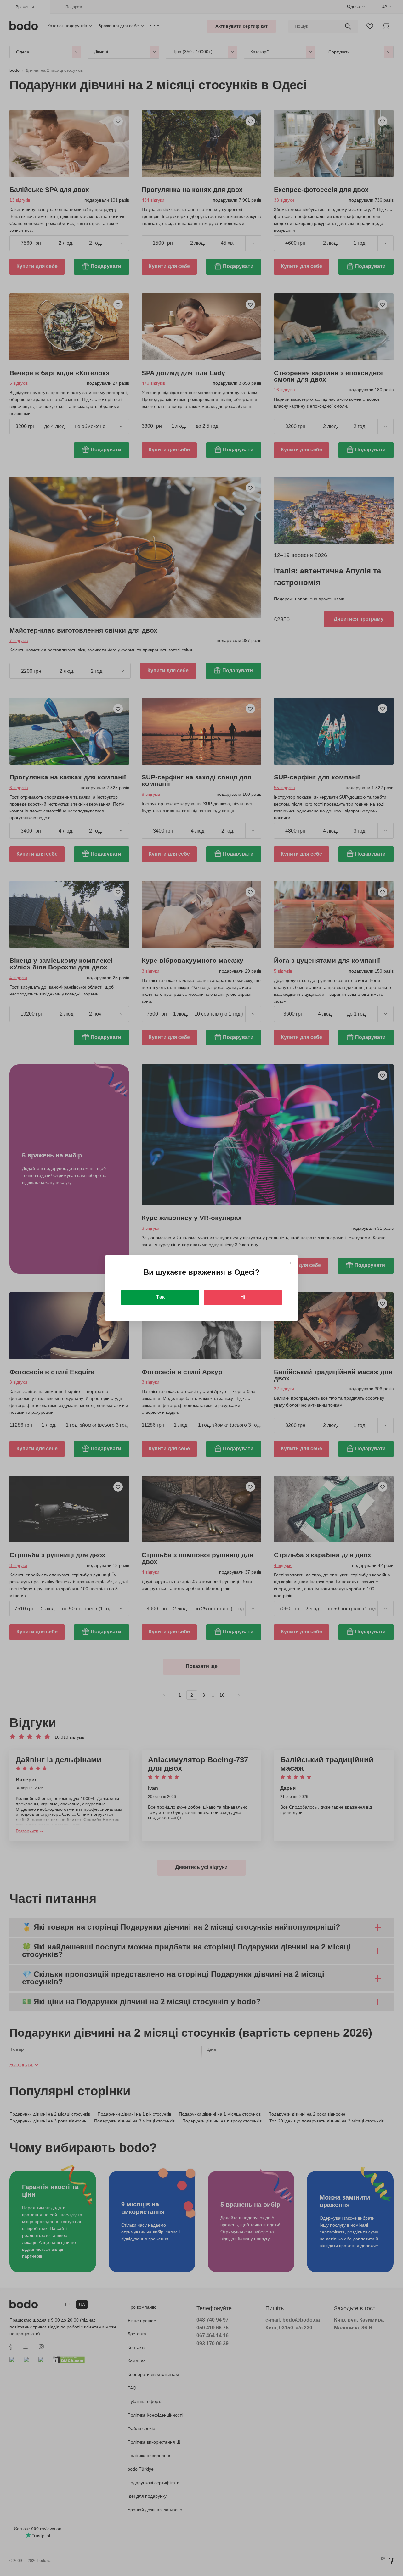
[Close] (289, 1263)
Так (160, 1297)
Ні (243, 1297)
